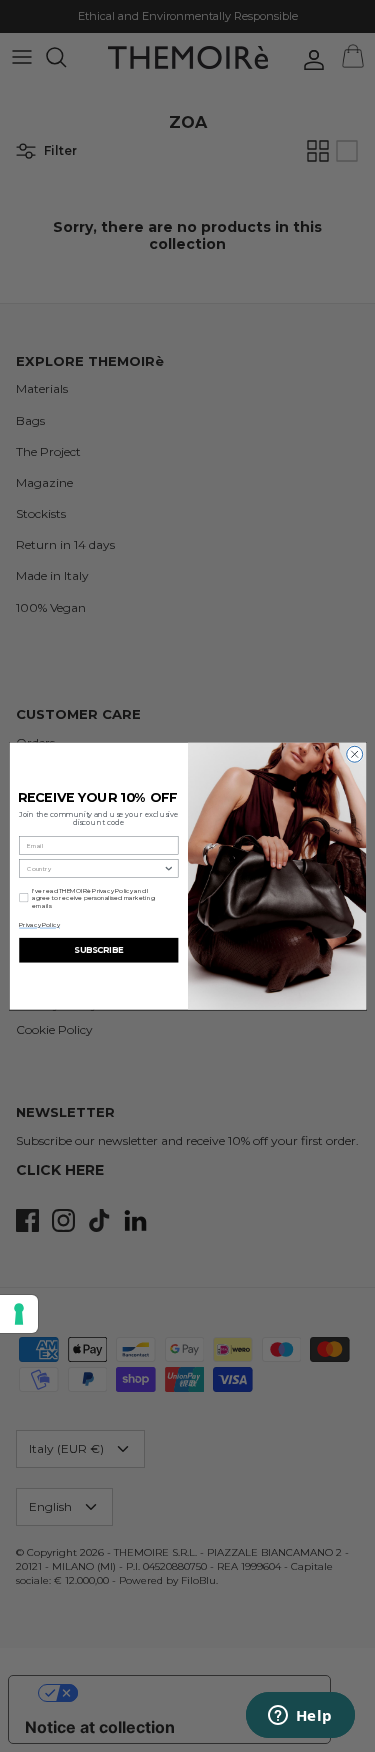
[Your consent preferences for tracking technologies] (19, 1314)
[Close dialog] (354, 754)
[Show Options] (168, 868)
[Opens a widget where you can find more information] (300, 1717)
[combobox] (95, 868)
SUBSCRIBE (98, 950)
